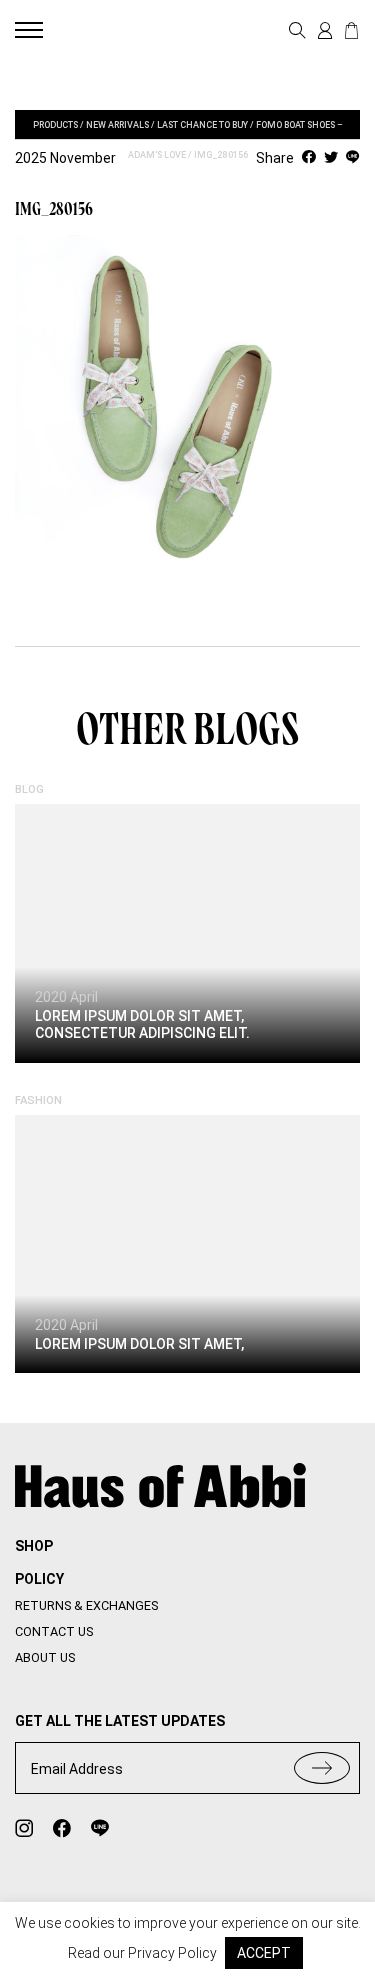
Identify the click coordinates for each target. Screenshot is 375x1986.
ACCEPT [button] (264, 1953)
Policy (39, 1579)
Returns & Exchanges (86, 1605)
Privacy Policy (172, 1953)
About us (45, 1657)
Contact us (54, 1631)
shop (34, 1546)
